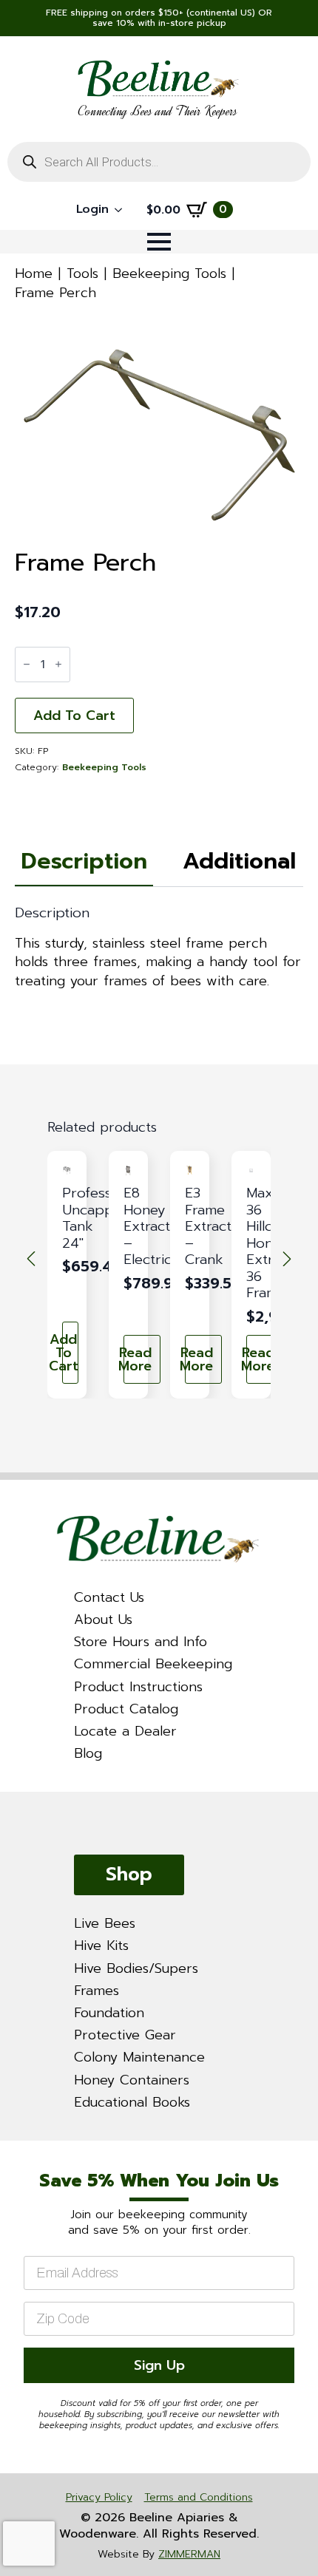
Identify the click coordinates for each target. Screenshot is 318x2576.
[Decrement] (27, 664)
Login (92, 209)
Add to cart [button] (70, 1353)
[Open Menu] (159, 242)
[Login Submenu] (123, 210)
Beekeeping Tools (169, 273)
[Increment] (58, 664)
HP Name (18, 2154)
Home (34, 273)
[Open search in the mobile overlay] (159, 162)
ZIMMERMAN (189, 2554)
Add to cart (74, 716)
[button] (31, 1259)
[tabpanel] (159, 948)
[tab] (84, 862)
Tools (82, 273)
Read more (138, 1359)
